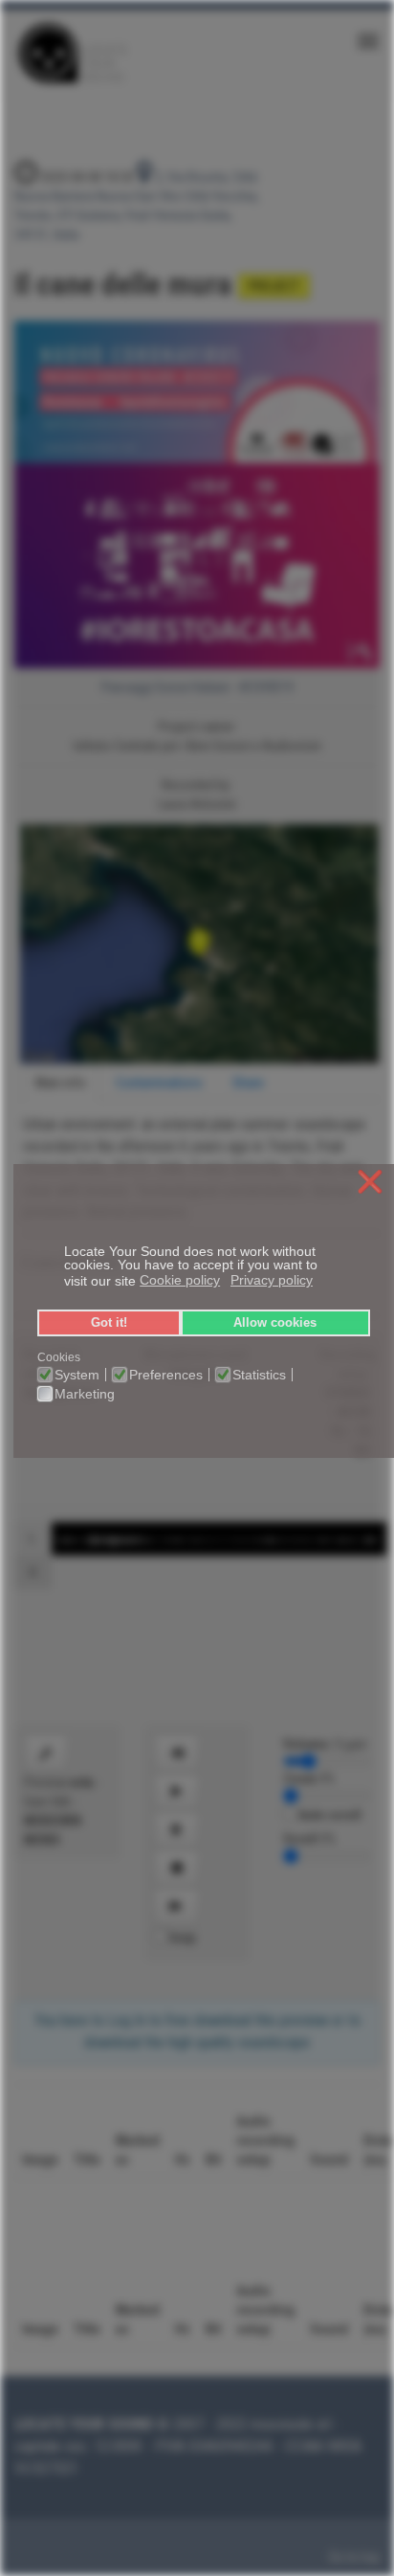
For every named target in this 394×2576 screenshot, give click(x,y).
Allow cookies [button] (275, 1323)
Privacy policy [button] (272, 1280)
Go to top (354, 2557)
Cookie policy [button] (180, 1280)
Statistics (259, 1375)
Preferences (166, 1375)
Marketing (85, 1394)
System (77, 1375)
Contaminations (159, 1083)
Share (248, 1083)
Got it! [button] (109, 1323)
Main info (61, 1083)
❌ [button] (370, 1183)
